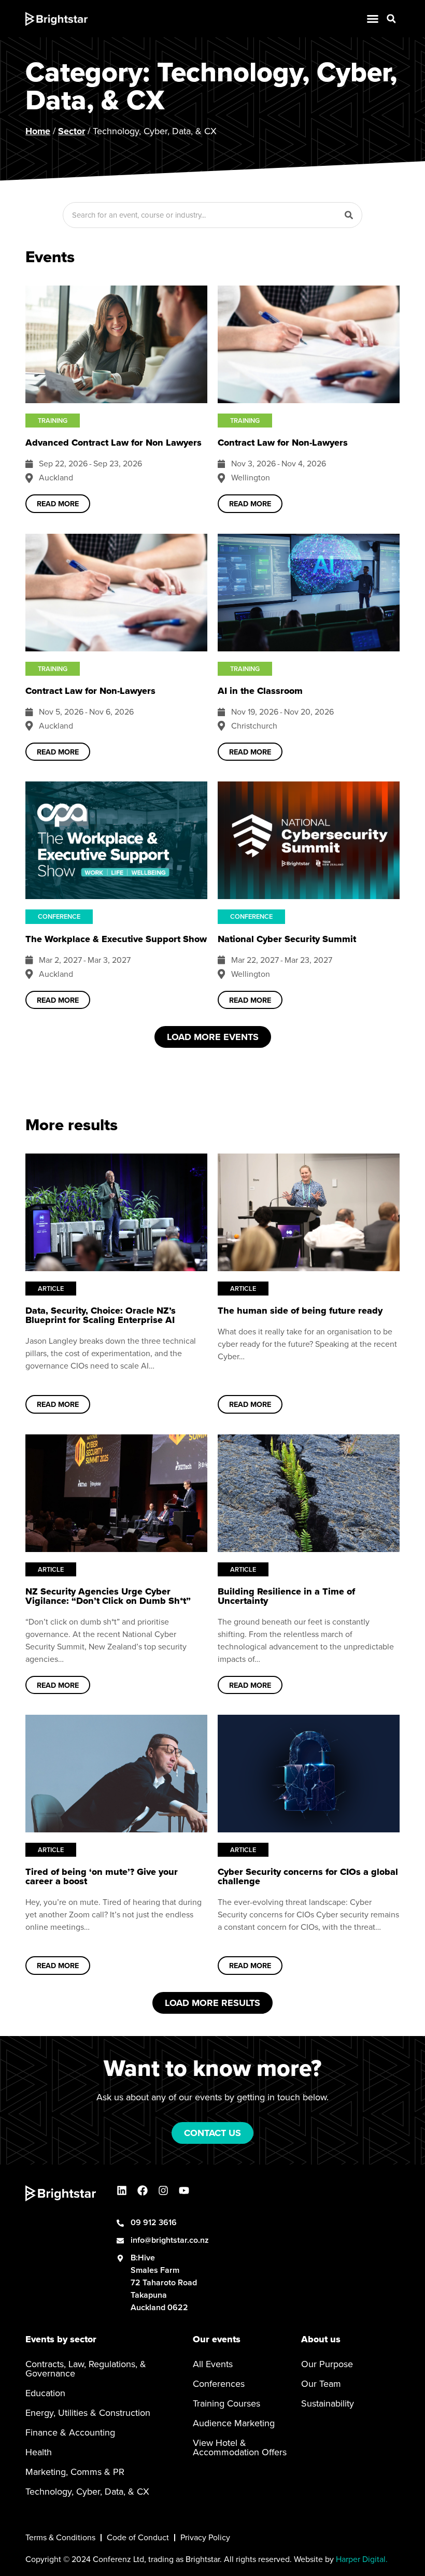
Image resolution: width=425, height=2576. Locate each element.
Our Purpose (327, 2364)
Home (38, 131)
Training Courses (226, 2403)
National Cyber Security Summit (287, 939)
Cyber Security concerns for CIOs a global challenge (308, 1876)
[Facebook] (143, 2190)
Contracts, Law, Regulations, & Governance (86, 2369)
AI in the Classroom (260, 691)
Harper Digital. (362, 2559)
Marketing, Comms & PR (75, 2472)
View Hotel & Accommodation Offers (240, 2447)
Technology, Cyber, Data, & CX (87, 2492)
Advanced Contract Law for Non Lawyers (114, 443)
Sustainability (328, 2403)
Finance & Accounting (70, 2432)
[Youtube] (184, 2190)
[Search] (349, 215)
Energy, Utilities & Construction (88, 2413)
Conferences (219, 2384)
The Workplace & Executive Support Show (116, 939)
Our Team (321, 2384)
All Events (213, 2364)
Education (45, 2393)
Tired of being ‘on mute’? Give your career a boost (102, 1876)
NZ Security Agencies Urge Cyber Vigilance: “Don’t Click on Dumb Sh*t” (108, 1596)
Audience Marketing (234, 2423)
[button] (391, 19)
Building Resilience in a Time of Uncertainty (286, 1596)
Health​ (39, 2452)
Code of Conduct (138, 2537)
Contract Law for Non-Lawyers (283, 443)
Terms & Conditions (60, 2537)
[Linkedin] (122, 2190)
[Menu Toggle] (373, 19)
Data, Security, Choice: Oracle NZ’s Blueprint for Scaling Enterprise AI (101, 1315)
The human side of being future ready (300, 1311)
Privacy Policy (205, 2537)
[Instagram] (163, 2190)
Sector (72, 131)
